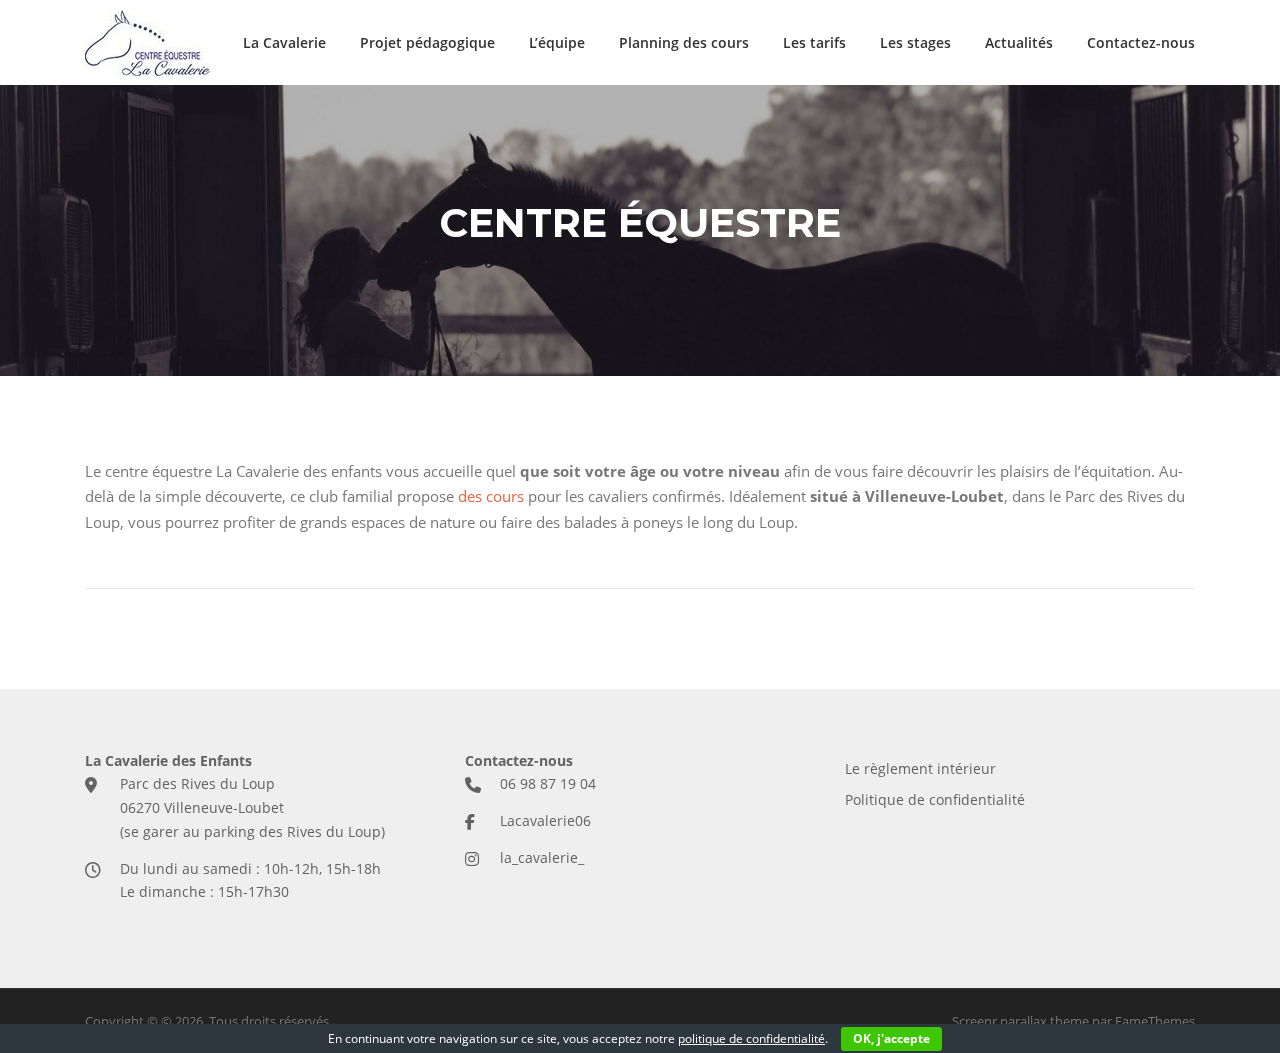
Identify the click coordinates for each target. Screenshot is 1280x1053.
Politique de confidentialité (935, 799)
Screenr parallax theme (1020, 1021)
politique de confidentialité (751, 1038)
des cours (491, 496)
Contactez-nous (1141, 42)
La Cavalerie (284, 42)
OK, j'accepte (891, 1038)
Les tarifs (814, 42)
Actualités (1019, 42)
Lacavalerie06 (545, 820)
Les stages (915, 42)
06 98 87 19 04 (548, 783)
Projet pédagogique (427, 42)
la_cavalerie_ (542, 857)
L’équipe (557, 42)
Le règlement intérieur (920, 768)
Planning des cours (684, 42)
